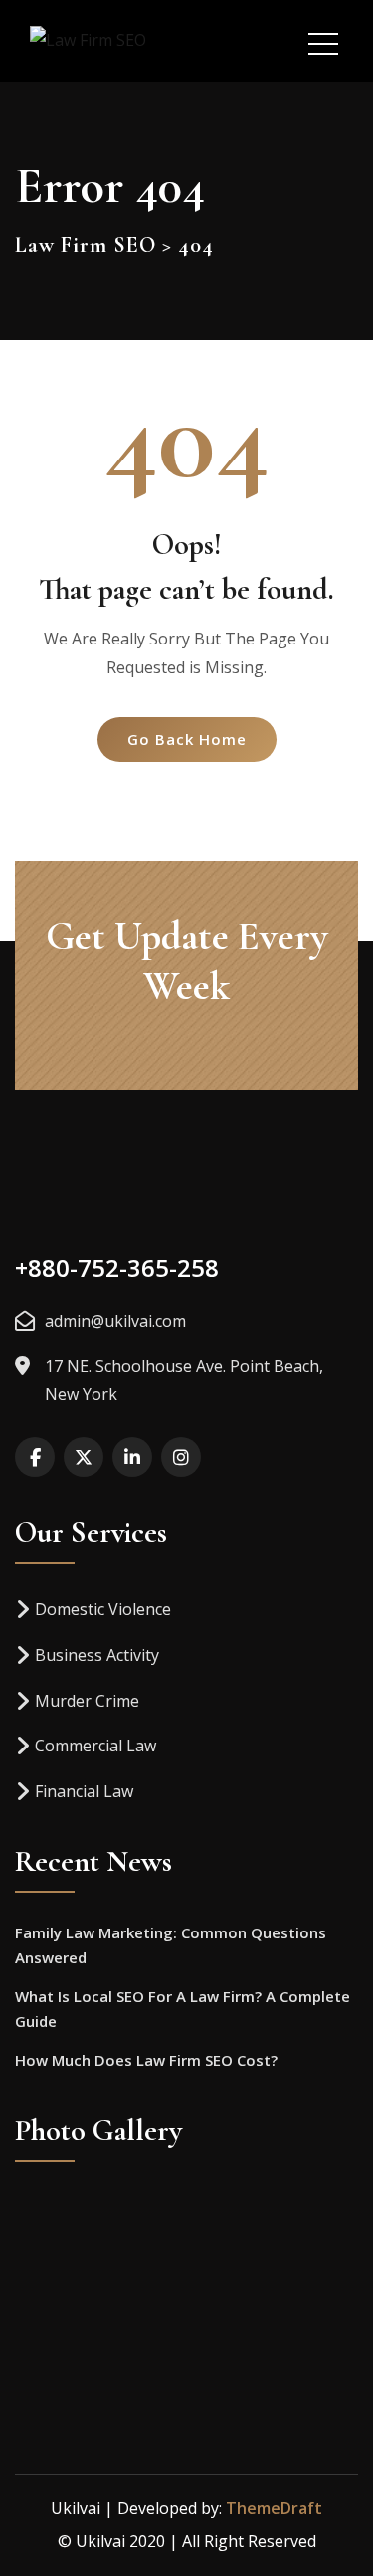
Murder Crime (87, 1701)
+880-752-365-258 (117, 1268)
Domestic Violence (103, 1609)
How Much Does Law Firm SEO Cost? (146, 2060)
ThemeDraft (274, 2508)
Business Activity (97, 1655)
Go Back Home (187, 739)
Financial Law (84, 1791)
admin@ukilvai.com (115, 1321)
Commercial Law (95, 1746)
